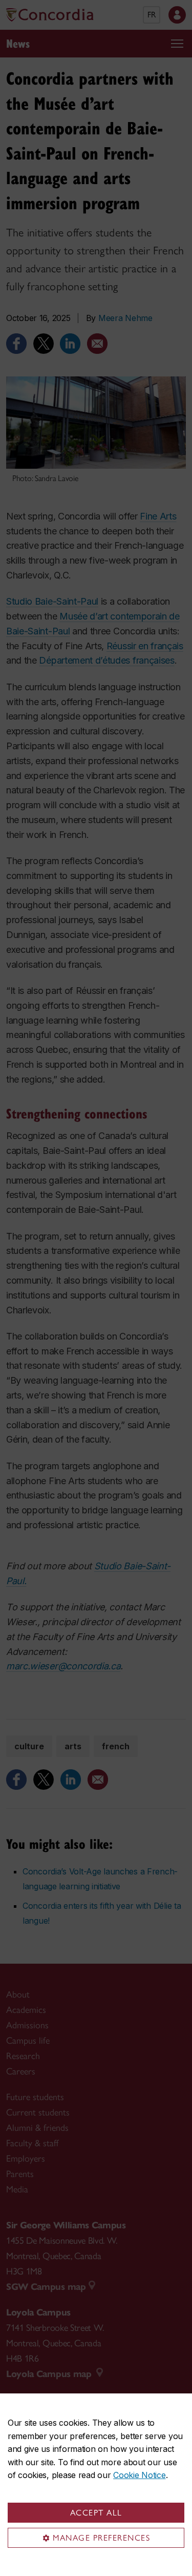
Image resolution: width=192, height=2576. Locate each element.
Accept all (96, 2513)
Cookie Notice (139, 2475)
